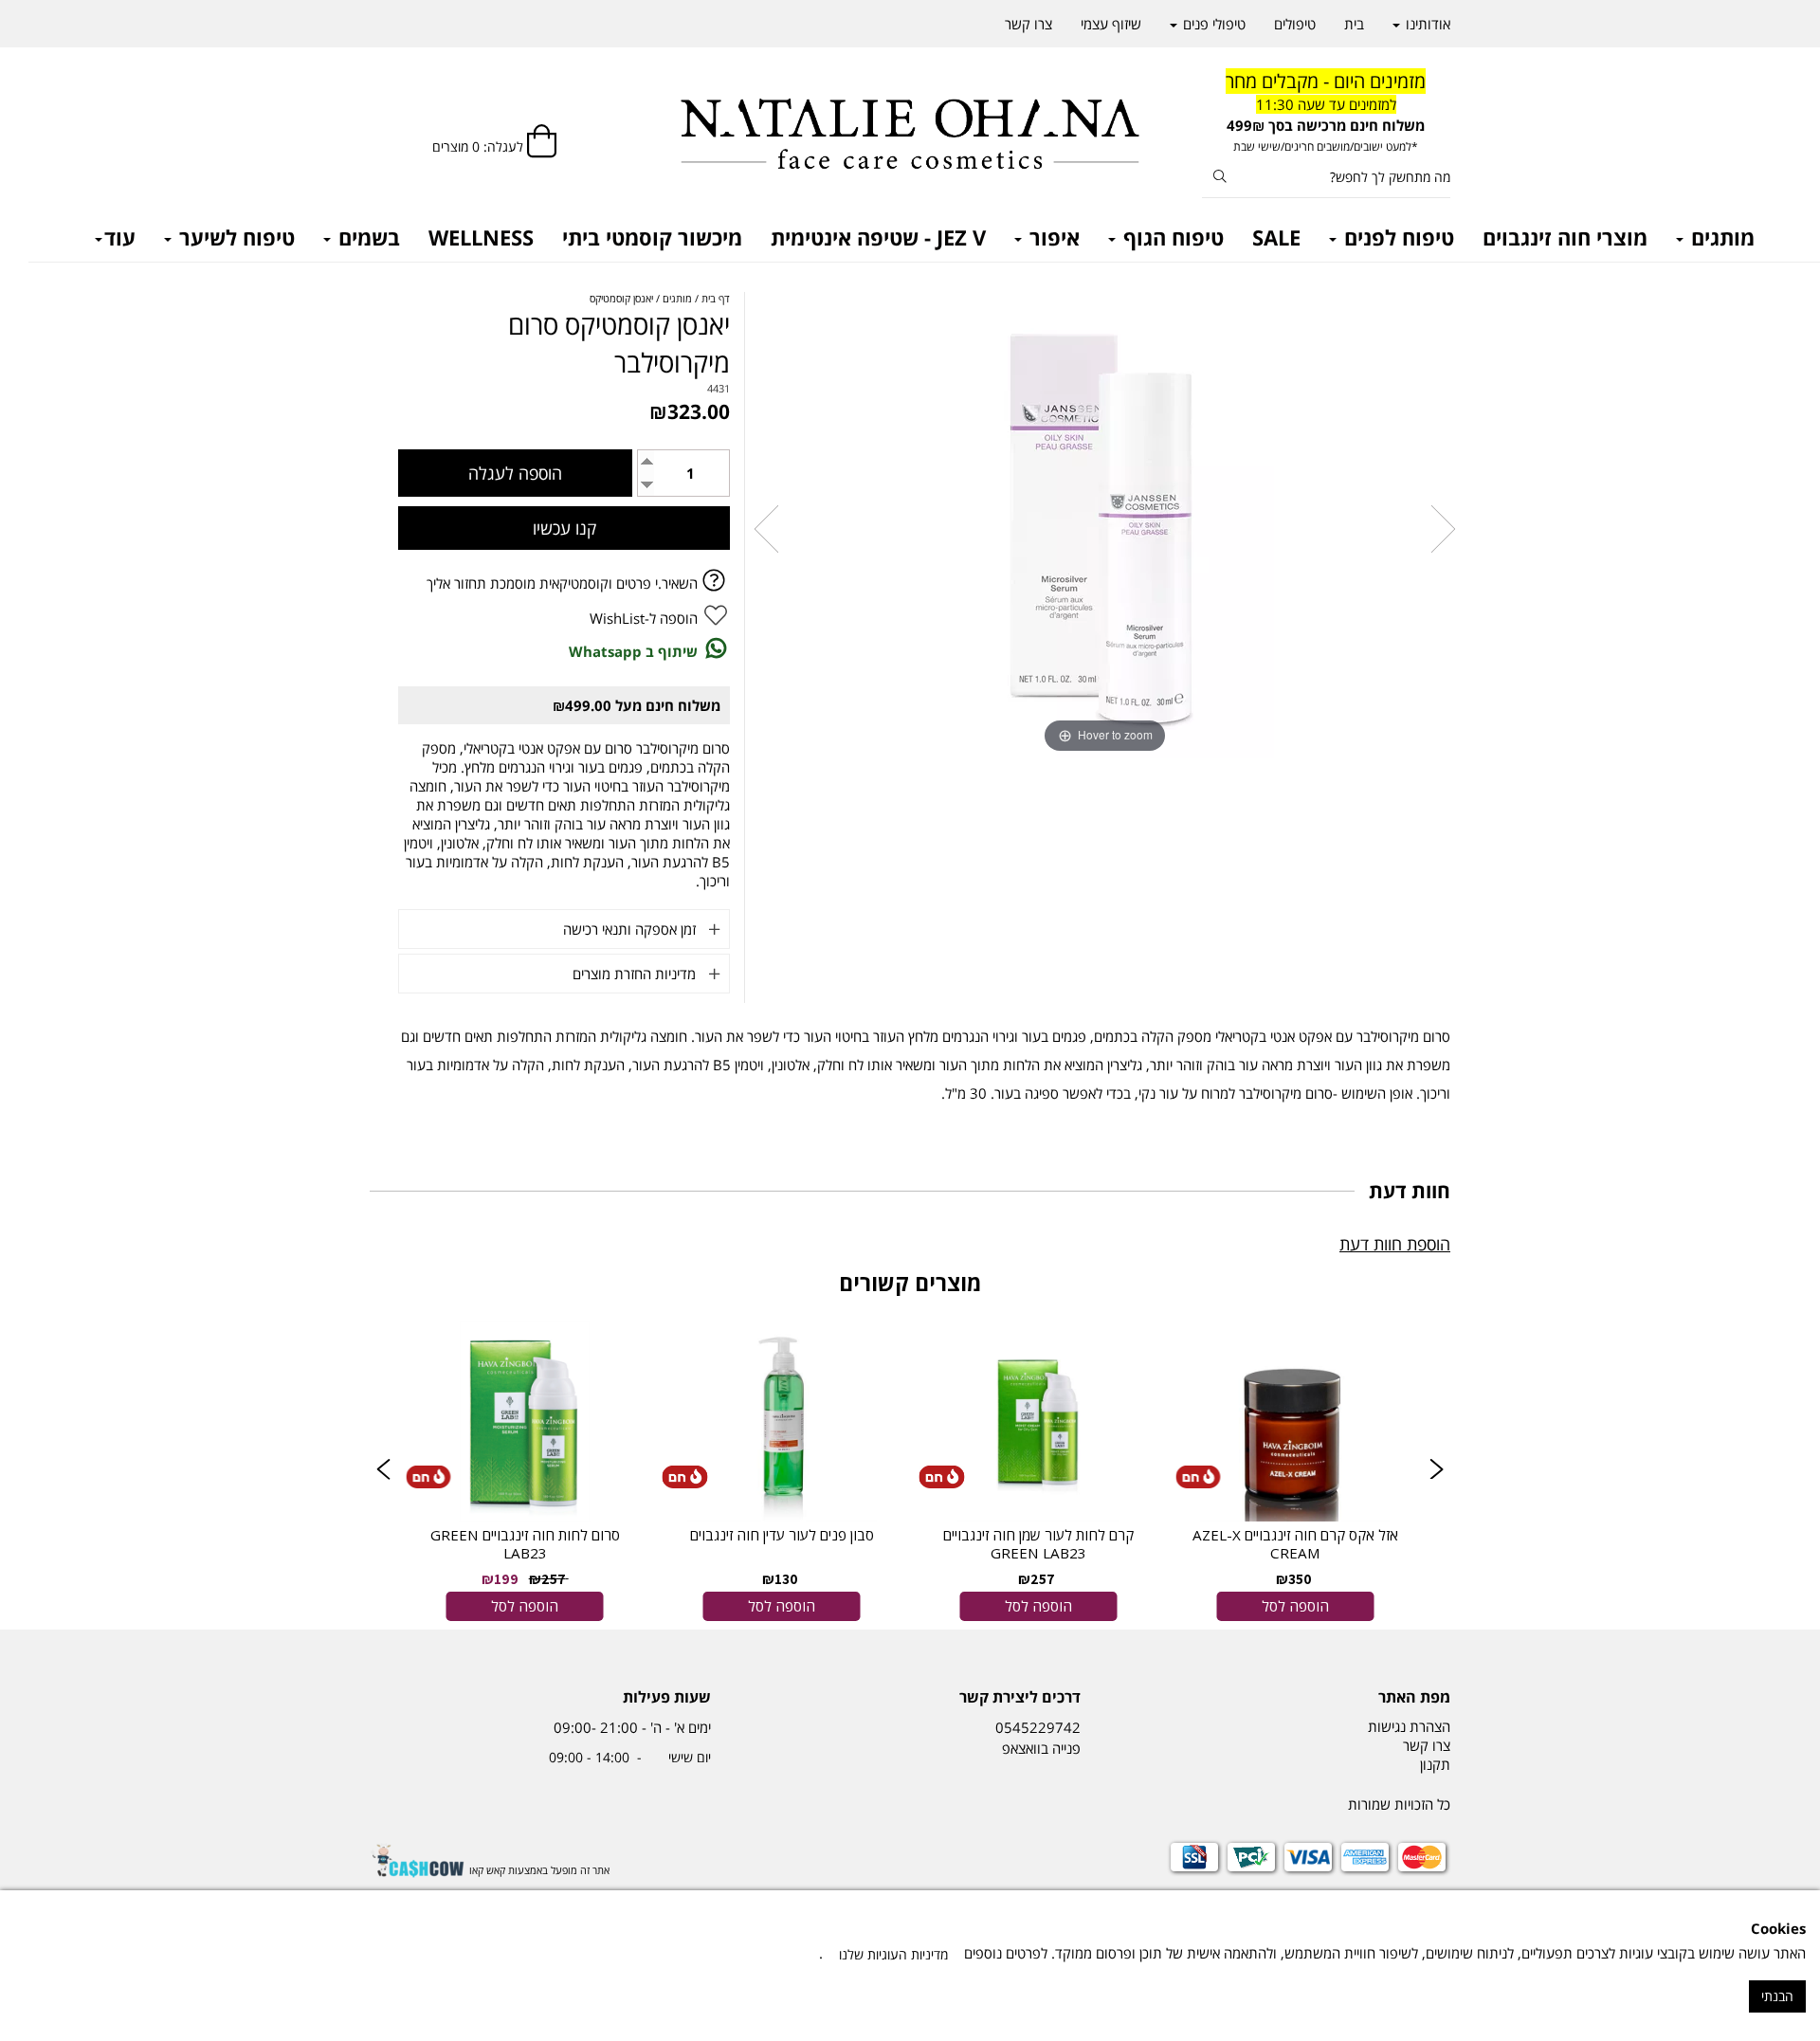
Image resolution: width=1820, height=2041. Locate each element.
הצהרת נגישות (1409, 1726)
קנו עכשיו (564, 528)
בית (1354, 24)
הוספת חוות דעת (1395, 1244)
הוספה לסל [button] (1295, 1606)
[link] (1295, 1470)
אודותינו (1426, 24)
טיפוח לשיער (234, 237)
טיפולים (1295, 24)
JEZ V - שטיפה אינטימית (878, 237)
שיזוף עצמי (1111, 24)
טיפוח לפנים (1396, 237)
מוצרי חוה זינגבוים (1565, 237)
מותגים (1720, 237)
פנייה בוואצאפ (1039, 1748)
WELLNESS (481, 237)
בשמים (366, 237)
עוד (120, 237)
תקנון (1435, 1764)
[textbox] (1327, 112)
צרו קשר (1028, 24)
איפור (1052, 237)
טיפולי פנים (1212, 24)
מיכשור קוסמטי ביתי (652, 237)
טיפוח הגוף (1171, 237)
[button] (383, 1471)
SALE (1276, 237)
